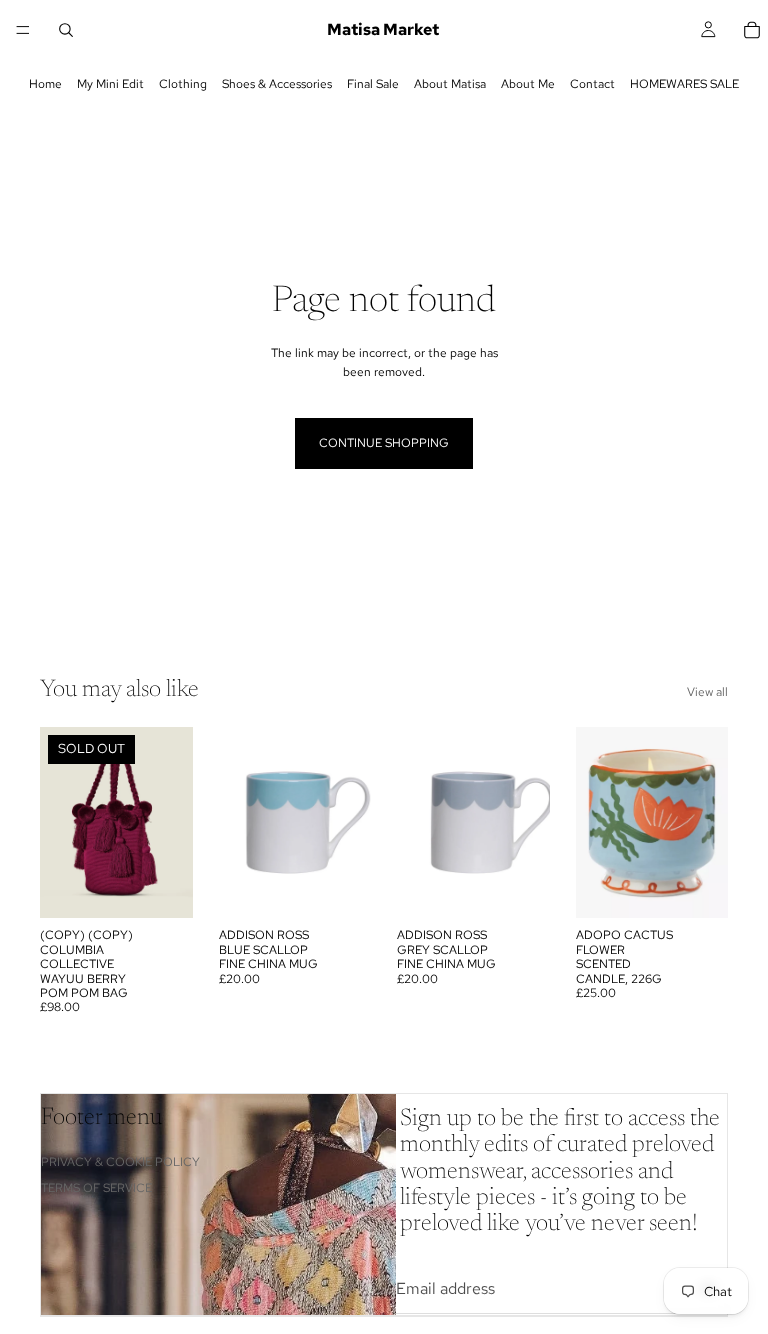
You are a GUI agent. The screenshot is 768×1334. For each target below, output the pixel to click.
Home (45, 84)
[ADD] (340, 888)
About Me (528, 84)
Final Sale (373, 84)
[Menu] (23, 30)
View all (707, 692)
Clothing (183, 84)
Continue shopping (384, 443)
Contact (592, 84)
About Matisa (450, 84)
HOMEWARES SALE (684, 84)
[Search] (66, 30)
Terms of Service (96, 1188)
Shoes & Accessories (277, 84)
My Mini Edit (110, 84)
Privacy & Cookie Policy (120, 1162)
